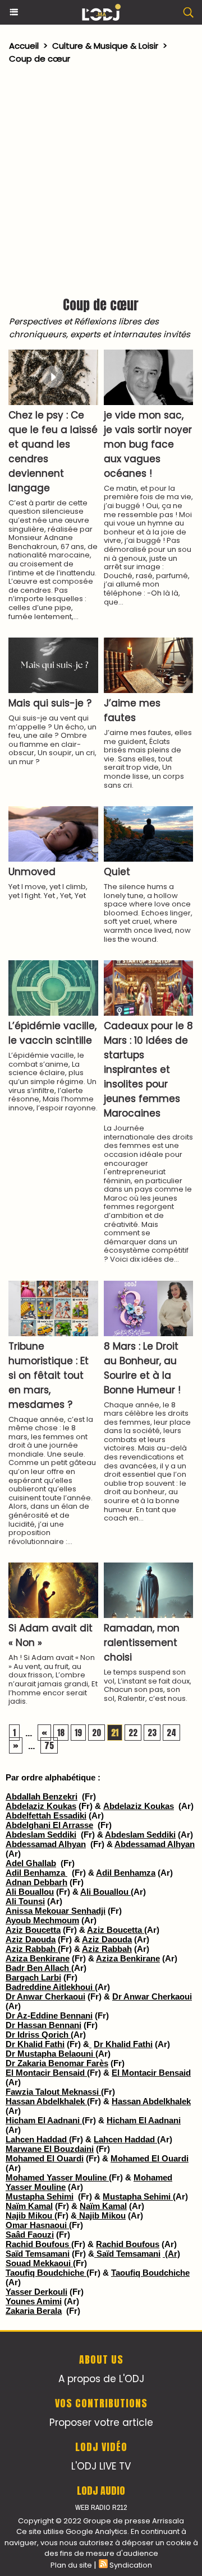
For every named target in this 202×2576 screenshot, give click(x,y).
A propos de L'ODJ (101, 2379)
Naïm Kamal (29, 2206)
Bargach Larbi (33, 1977)
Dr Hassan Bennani (43, 2025)
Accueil (24, 46)
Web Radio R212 (101, 2507)
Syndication (131, 2565)
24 (171, 1733)
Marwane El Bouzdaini (50, 2149)
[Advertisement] (95, 178)
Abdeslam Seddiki (41, 1835)
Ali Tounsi (25, 1901)
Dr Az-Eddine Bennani (49, 2015)
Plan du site (71, 2565)
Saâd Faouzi (30, 2235)
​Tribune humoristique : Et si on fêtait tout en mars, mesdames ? (49, 1375)
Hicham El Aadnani (44, 2120)
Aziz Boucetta (33, 1930)
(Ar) (171, 2254)
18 (61, 1733)
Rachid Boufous (38, 2244)
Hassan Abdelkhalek (46, 2101)
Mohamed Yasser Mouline (57, 2177)
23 (152, 1733)
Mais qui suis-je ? (50, 703)
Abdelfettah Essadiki (46, 1815)
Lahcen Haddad (37, 2139)
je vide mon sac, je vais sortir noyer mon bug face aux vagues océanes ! (148, 444)
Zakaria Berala (34, 2311)
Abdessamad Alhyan (46, 1844)
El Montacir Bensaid (46, 2073)
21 (115, 1733)
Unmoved (32, 872)
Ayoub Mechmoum (42, 1920)
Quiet (117, 872)
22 (133, 1733)
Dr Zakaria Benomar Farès (57, 2063)
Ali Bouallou (30, 1892)
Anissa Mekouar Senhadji (56, 1911)
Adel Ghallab (31, 1863)
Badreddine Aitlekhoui (50, 1987)
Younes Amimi (34, 2301)
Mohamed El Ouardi (45, 2158)
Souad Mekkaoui (39, 2263)
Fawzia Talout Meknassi (53, 2092)
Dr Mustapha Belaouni (50, 2054)
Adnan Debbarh (36, 1882)
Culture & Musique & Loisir (106, 46)
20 (97, 1733)
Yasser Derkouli (36, 2292)
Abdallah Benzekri (42, 1796)
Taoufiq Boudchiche (46, 2273)
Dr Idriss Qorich (38, 2035)
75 (49, 1745)
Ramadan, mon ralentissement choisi (142, 1643)
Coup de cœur (40, 59)
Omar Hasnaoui (37, 2225)
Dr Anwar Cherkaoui (45, 1996)
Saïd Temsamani (38, 2254)
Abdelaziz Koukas (41, 1806)
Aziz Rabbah (32, 1949)
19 (78, 1733)
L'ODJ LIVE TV (101, 2466)
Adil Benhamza (36, 1873)
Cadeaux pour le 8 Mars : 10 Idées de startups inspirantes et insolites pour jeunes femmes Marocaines (148, 1070)
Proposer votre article (101, 2422)
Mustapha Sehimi (40, 2196)
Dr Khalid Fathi (35, 2044)
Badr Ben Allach (38, 1968)
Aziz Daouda (31, 1939)
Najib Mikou (30, 2215)
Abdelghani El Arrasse (49, 1825)
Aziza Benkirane (38, 1958)
